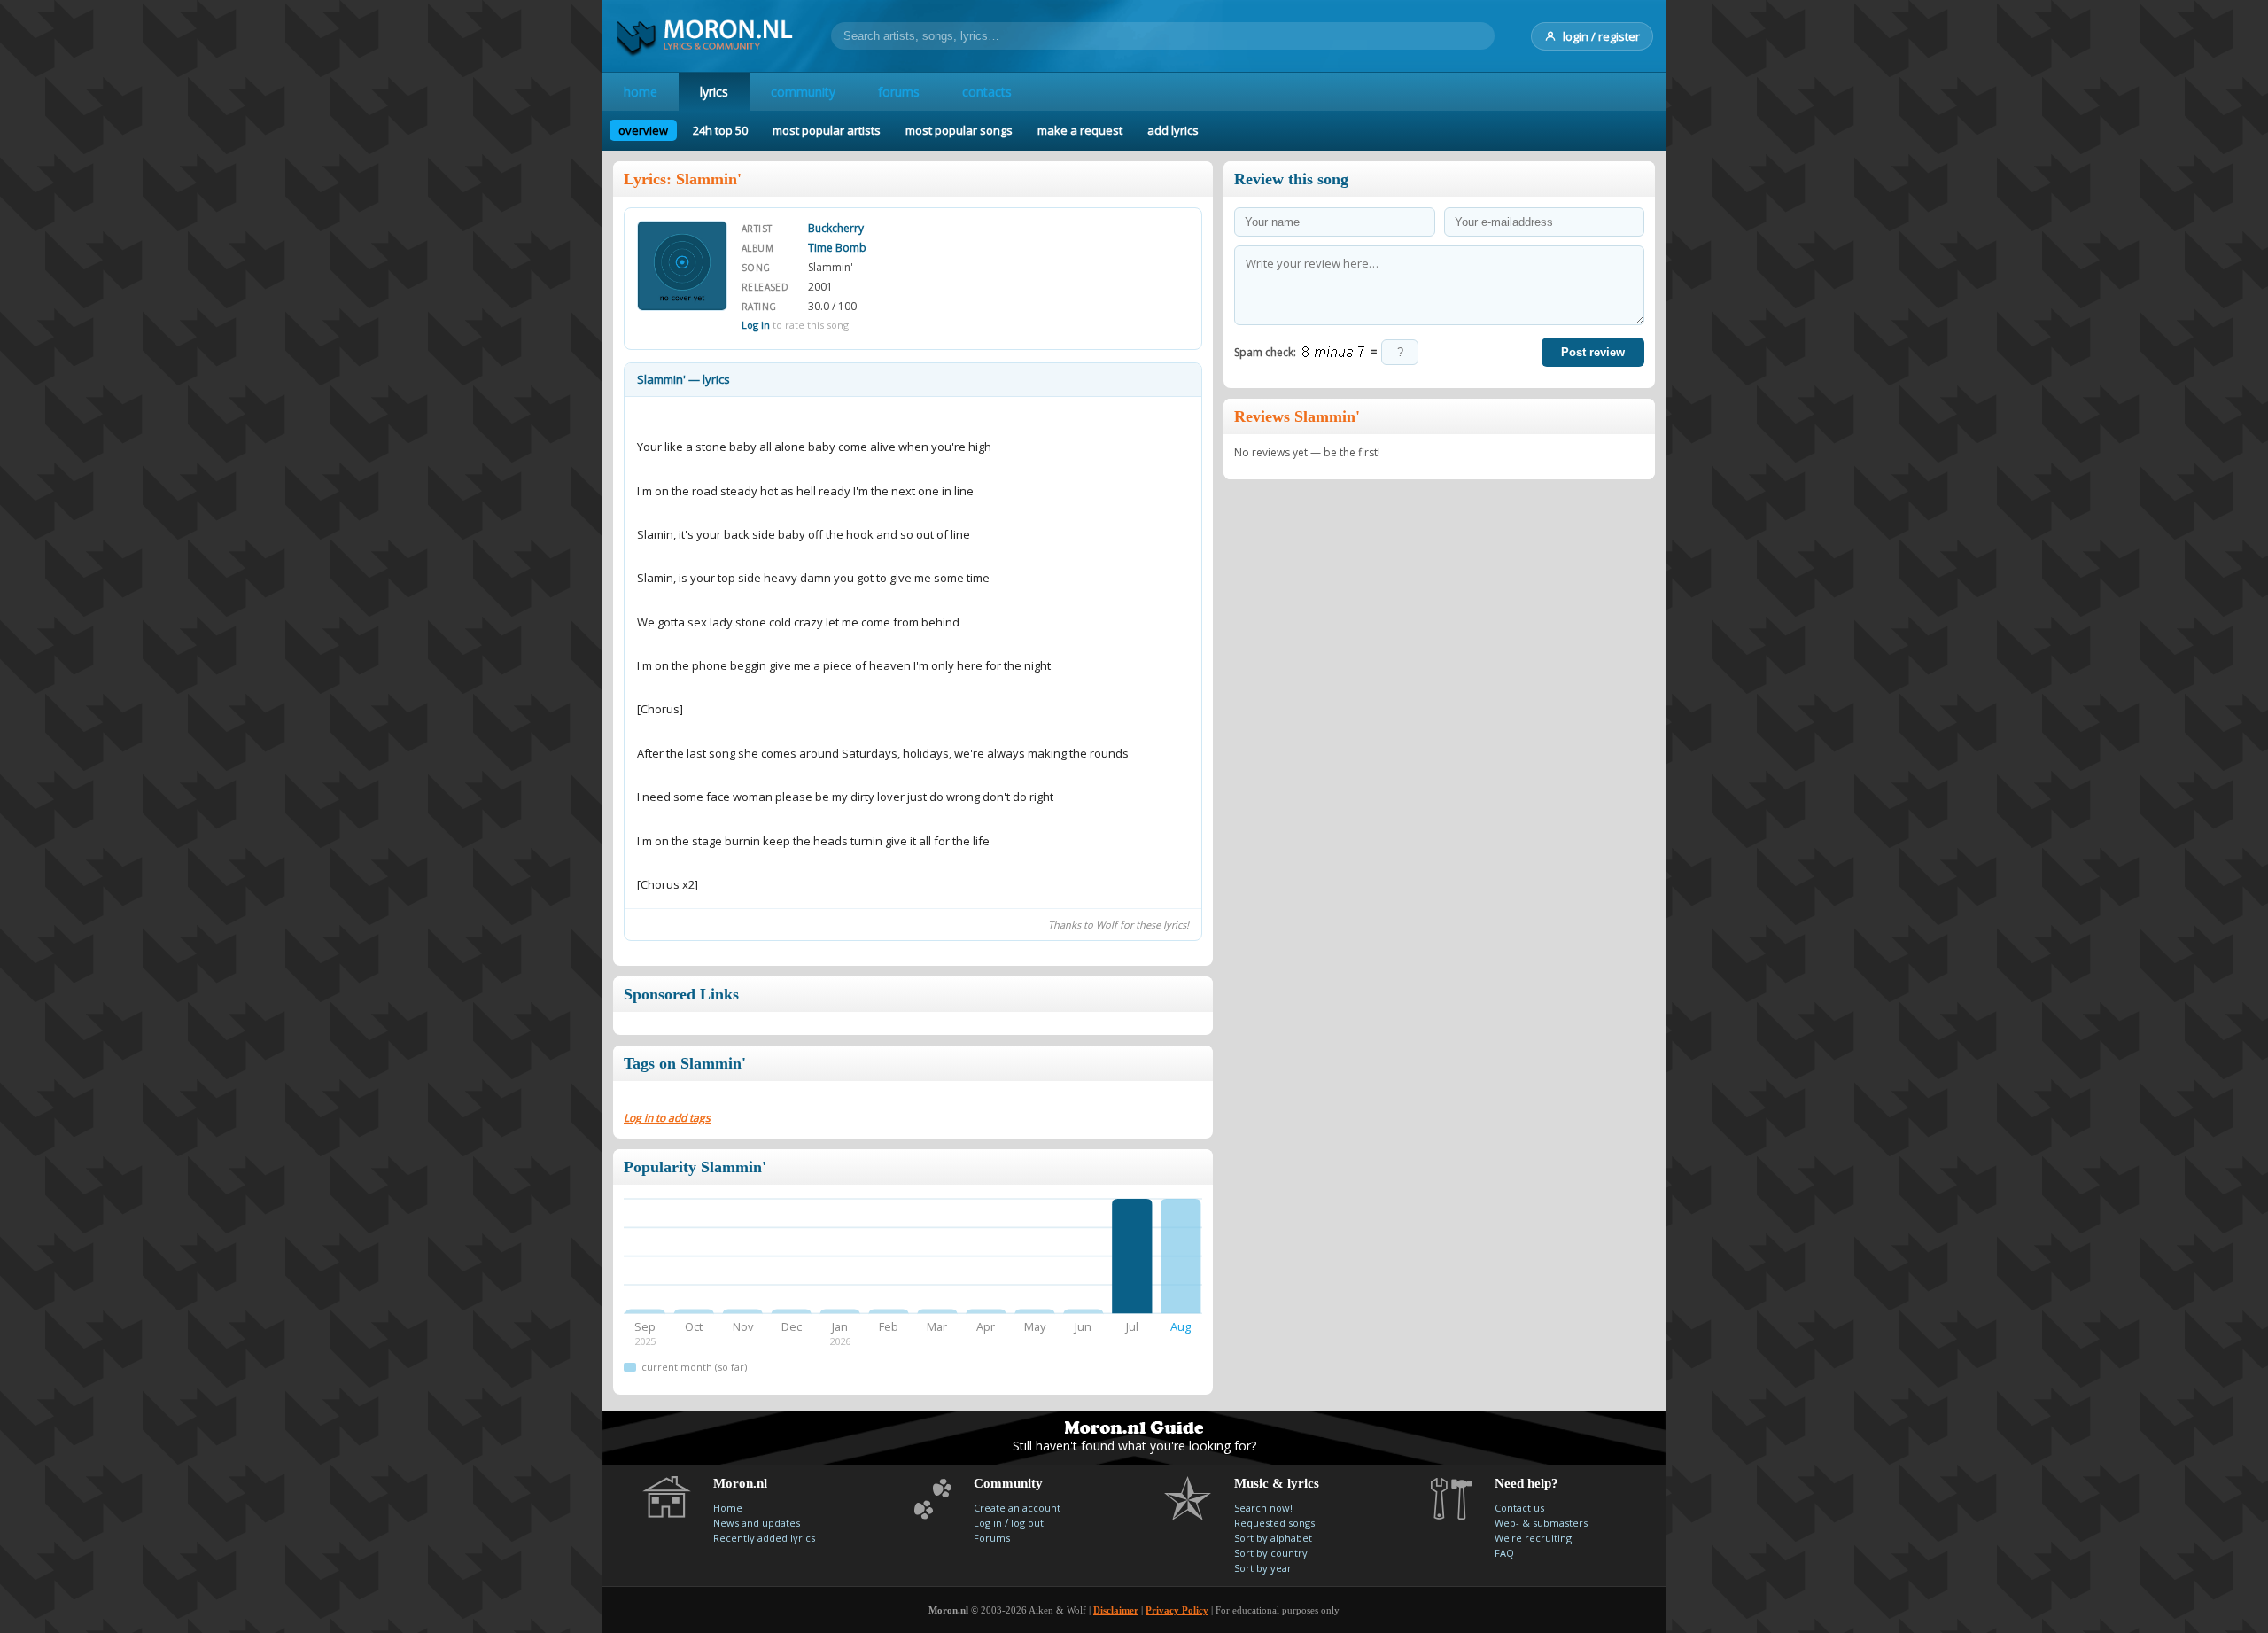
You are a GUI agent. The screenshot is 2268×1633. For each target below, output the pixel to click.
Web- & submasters (1541, 1523)
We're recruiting (1533, 1538)
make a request (1080, 130)
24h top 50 (720, 130)
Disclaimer (1116, 1610)
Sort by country (1271, 1553)
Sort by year (1263, 1568)
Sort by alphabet (1273, 1538)
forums (899, 92)
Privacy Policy (1177, 1610)
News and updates (757, 1523)
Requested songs (1274, 1523)
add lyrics (1173, 130)
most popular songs (959, 130)
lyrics (714, 92)
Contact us (1519, 1508)
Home (728, 1508)
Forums (992, 1538)
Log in (756, 325)
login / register (1601, 36)
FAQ (1504, 1553)
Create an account (1017, 1508)
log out (1027, 1523)
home (641, 92)
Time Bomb (837, 248)
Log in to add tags (667, 1118)
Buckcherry (836, 228)
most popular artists (827, 130)
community (803, 92)
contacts (987, 92)
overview (643, 130)
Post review (1593, 352)
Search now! (1263, 1508)
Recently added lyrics (764, 1538)
